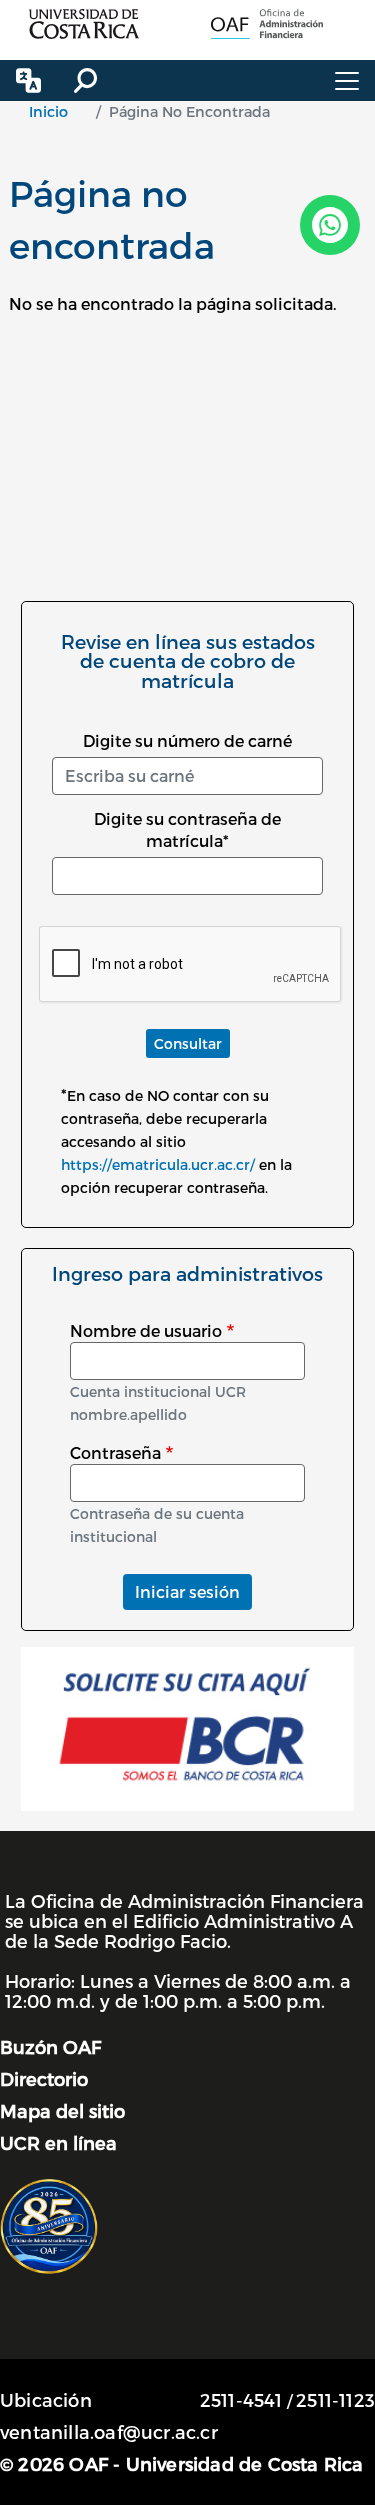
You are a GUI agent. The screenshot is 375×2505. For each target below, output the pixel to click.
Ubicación (46, 2399)
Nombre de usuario (146, 1330)
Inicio (48, 111)
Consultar (188, 1043)
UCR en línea (58, 2142)
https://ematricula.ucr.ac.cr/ (158, 1164)
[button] (28, 80)
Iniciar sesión (187, 1591)
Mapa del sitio (62, 2110)
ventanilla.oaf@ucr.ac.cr (109, 2431)
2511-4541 (241, 2399)
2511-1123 (335, 2399)
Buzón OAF (50, 2046)
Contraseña (115, 1452)
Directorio (44, 2078)
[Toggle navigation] (347, 81)
